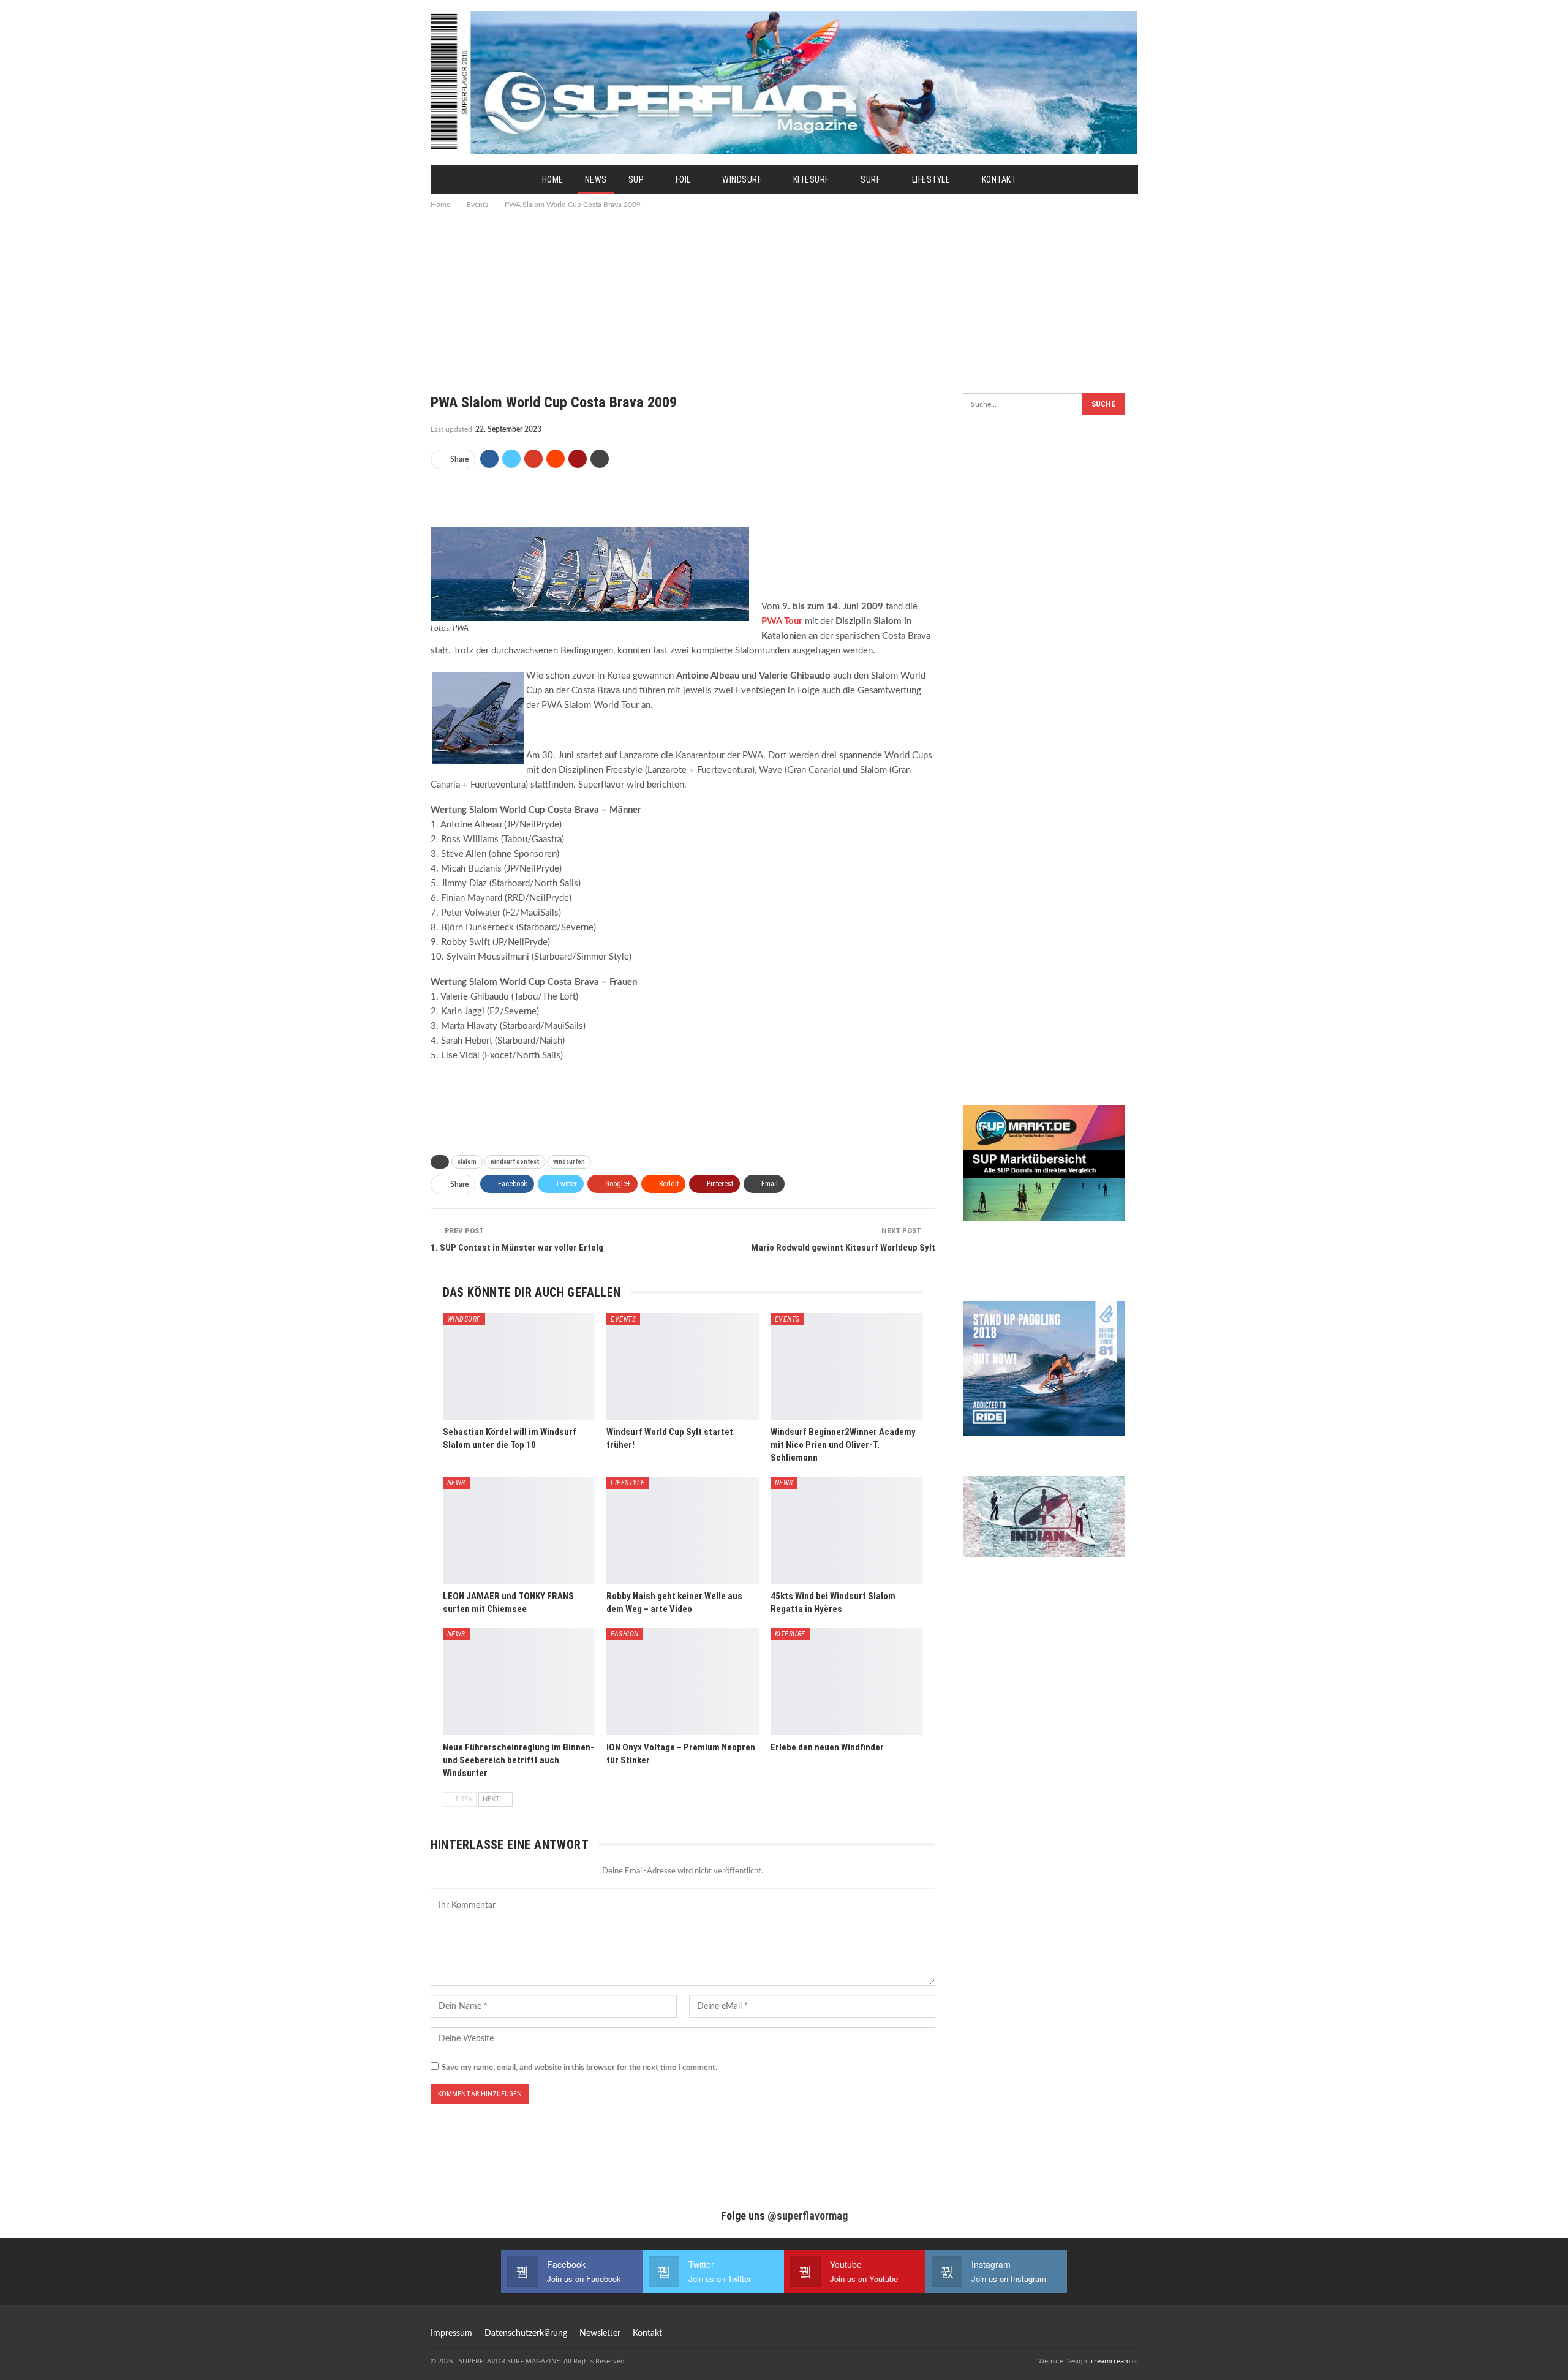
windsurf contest (515, 1162)
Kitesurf (811, 179)
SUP (636, 179)
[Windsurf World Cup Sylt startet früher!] (683, 1367)
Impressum (451, 2333)
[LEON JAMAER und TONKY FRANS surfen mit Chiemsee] (519, 1530)
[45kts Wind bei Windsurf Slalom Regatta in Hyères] (847, 1530)
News (596, 179)
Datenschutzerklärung (526, 2333)
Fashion (625, 1634)
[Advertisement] (784, 294)
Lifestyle (931, 179)
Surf (870, 179)
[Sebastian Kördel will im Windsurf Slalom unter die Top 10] (519, 1367)
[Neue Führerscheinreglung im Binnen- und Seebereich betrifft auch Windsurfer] (519, 1681)
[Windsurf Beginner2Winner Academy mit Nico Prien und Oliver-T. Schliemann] (847, 1367)
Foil (683, 179)
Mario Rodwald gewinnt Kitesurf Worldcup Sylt (843, 1248)
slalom (467, 1162)
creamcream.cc (1114, 2361)
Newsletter (600, 2333)
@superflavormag (808, 2216)
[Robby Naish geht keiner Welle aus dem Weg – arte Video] (683, 1530)
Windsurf (742, 179)
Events (623, 1319)
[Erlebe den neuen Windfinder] (847, 1681)
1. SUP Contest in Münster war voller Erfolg (517, 1248)
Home (553, 179)
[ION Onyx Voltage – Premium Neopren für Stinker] (683, 1681)
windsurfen (569, 1162)
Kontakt (999, 179)
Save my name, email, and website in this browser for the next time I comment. (579, 2068)
